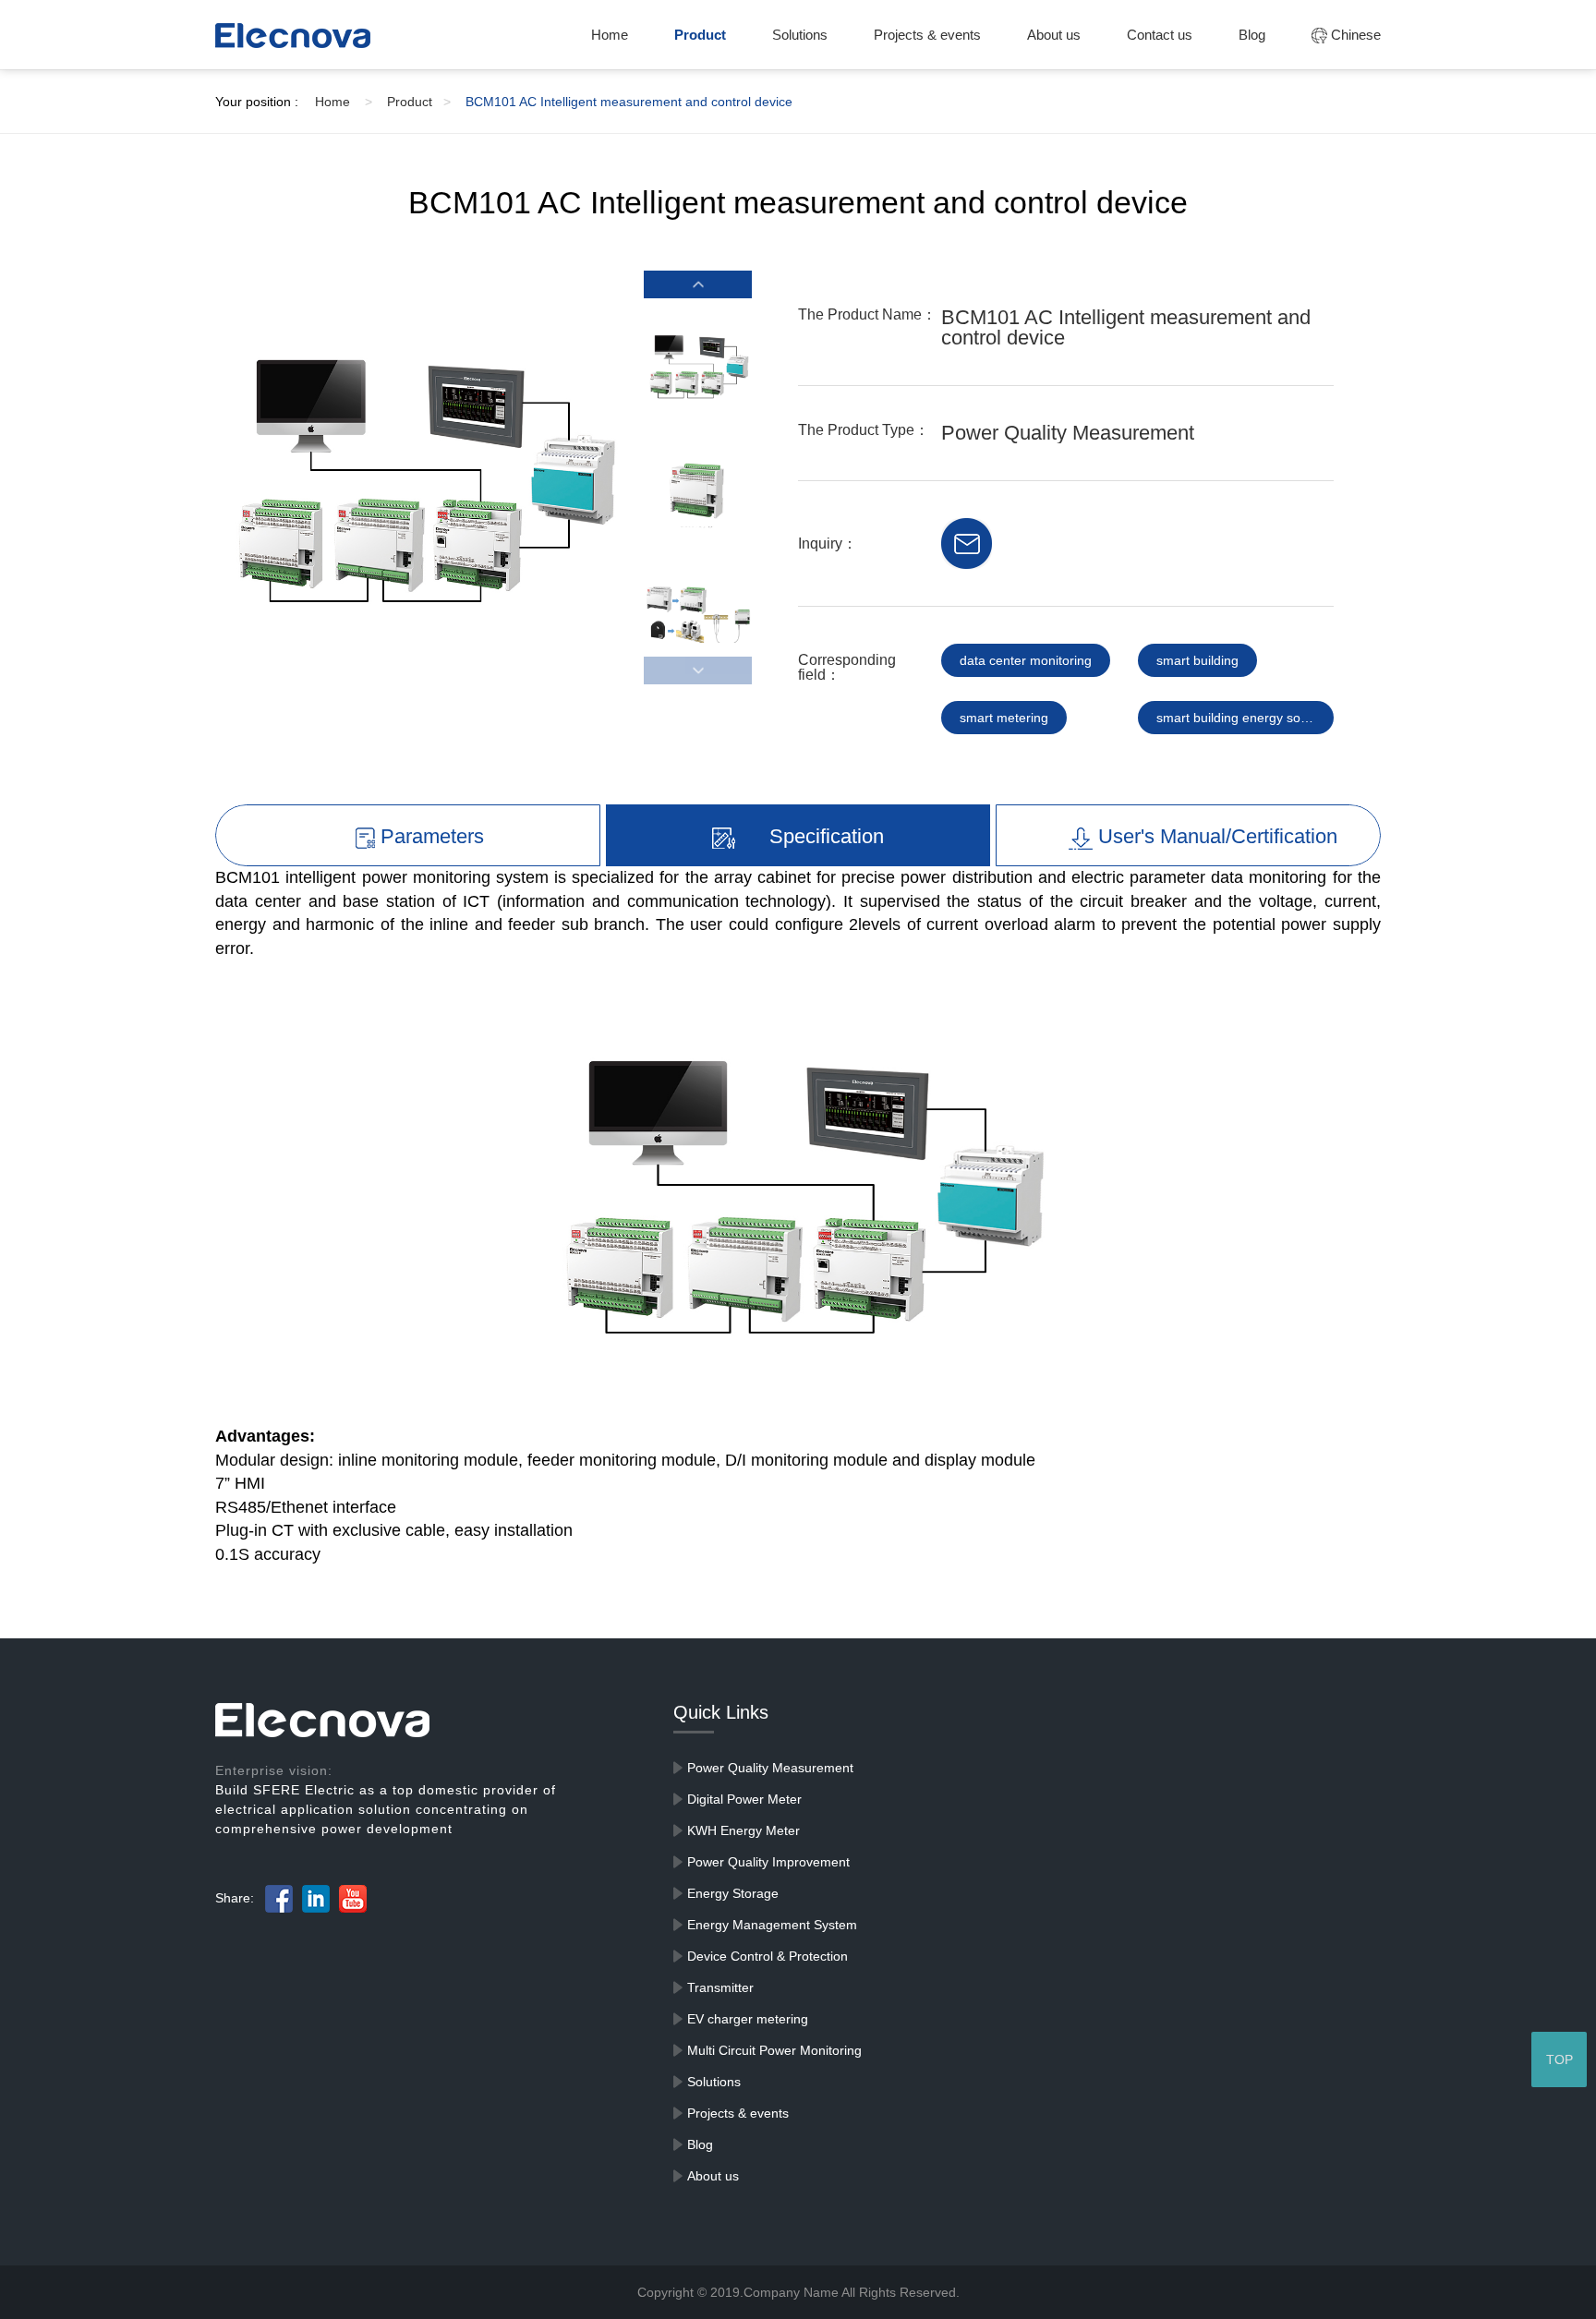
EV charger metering (748, 2019)
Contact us (1160, 35)
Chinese (1354, 35)
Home (610, 35)
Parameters (429, 836)
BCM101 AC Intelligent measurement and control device (629, 102)
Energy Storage (733, 1893)
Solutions (800, 35)
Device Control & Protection (768, 1956)
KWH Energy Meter (744, 1830)
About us (1054, 35)
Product (700, 35)
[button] (697, 284)
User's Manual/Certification (1215, 836)
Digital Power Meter (744, 1799)
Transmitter (720, 1987)
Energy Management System (772, 1925)
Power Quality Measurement (770, 1768)
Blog (1252, 35)
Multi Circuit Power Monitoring (774, 2050)
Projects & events (927, 35)
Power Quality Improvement (768, 1862)
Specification (824, 836)
